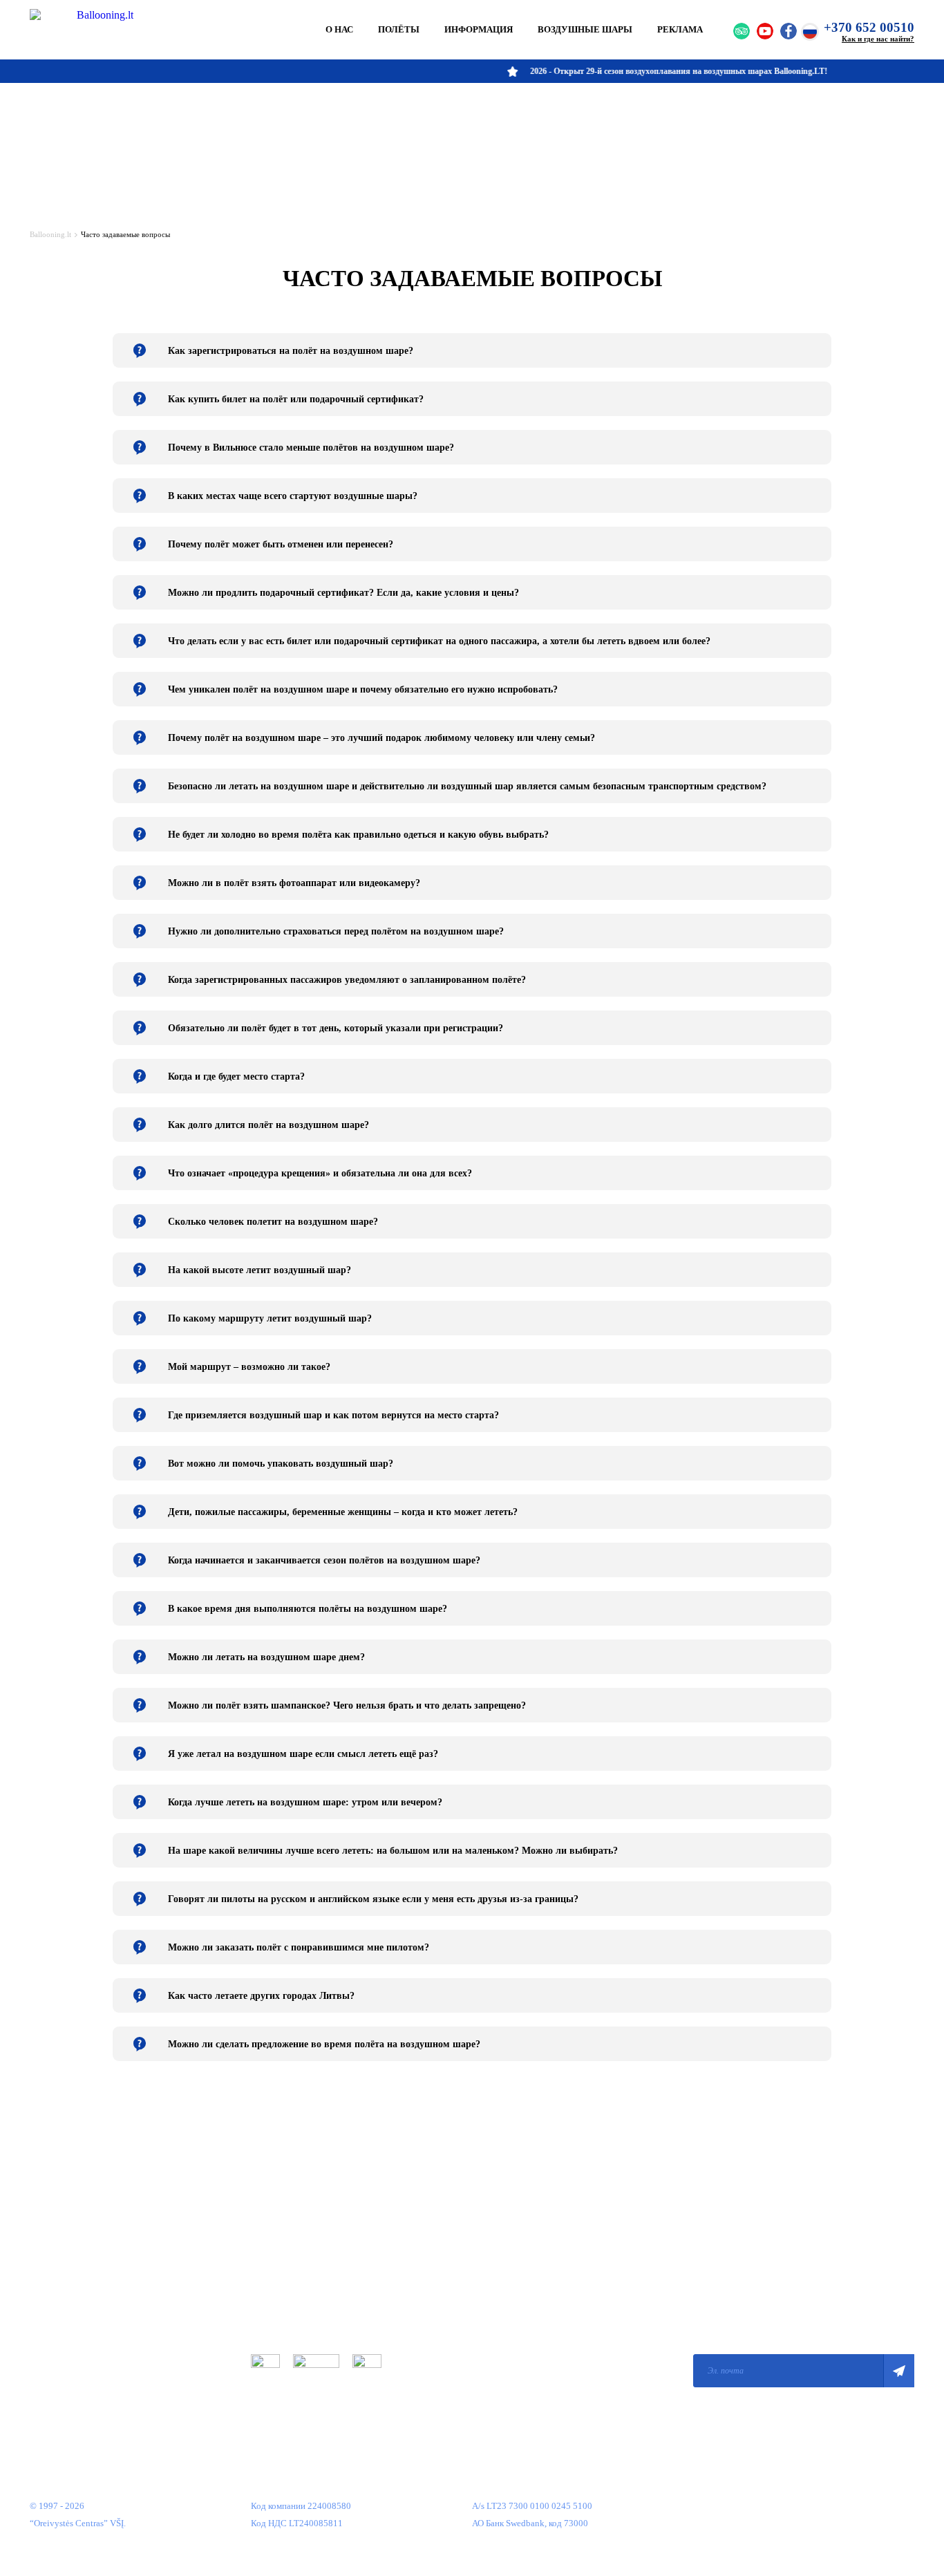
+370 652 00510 (869, 27)
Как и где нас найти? (878, 39)
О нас (339, 29)
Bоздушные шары (585, 29)
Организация (55, 2255)
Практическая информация (82, 2296)
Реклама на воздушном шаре (85, 2338)
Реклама (680, 29)
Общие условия (281, 2255)
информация (479, 29)
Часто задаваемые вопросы (83, 2359)
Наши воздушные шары (76, 2317)
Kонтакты (49, 2379)
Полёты (399, 29)
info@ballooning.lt (508, 2370)
